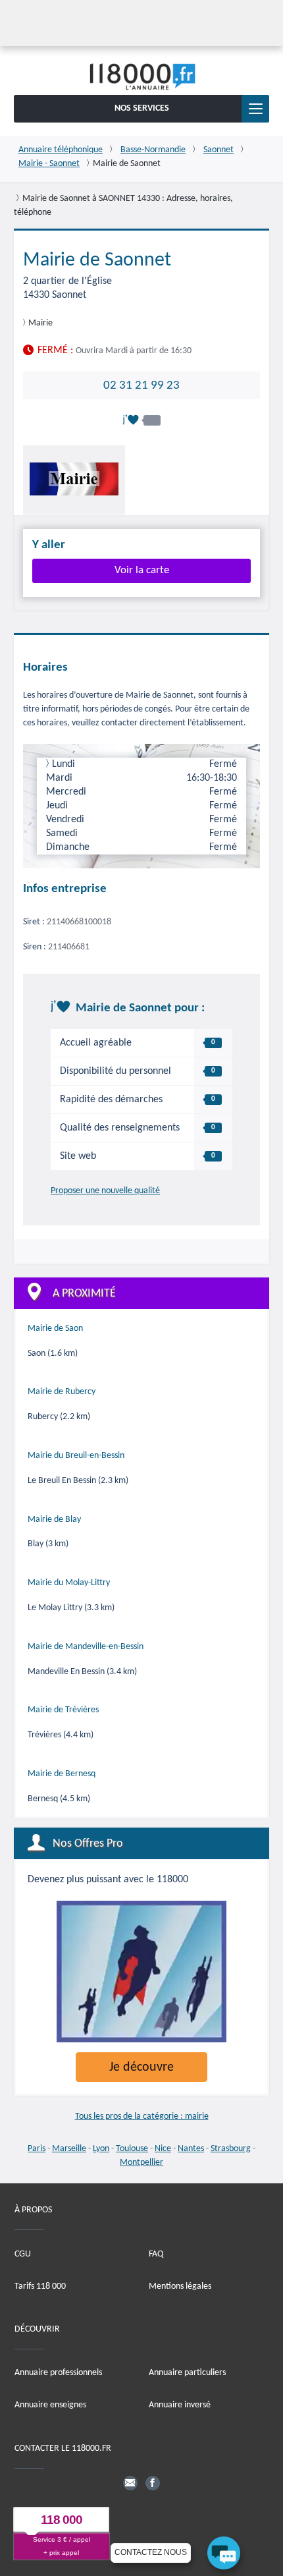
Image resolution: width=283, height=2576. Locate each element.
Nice (163, 2149)
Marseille (69, 2149)
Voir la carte (142, 570)
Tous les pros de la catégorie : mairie (142, 2116)
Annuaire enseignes (50, 2405)
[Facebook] (153, 2482)
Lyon (101, 2149)
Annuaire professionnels (58, 2373)
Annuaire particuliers (187, 2373)
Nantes (191, 2149)
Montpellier (141, 2163)
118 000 (62, 2520)
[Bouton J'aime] (141, 420)
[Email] (130, 2482)
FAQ (156, 2254)
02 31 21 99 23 (141, 385)
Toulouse (132, 2149)
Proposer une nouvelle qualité (105, 1191)
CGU (23, 2254)
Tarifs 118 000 (40, 2286)
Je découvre (141, 2067)
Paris (37, 2149)
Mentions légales (180, 2286)
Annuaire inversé (180, 2405)
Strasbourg (231, 2149)
